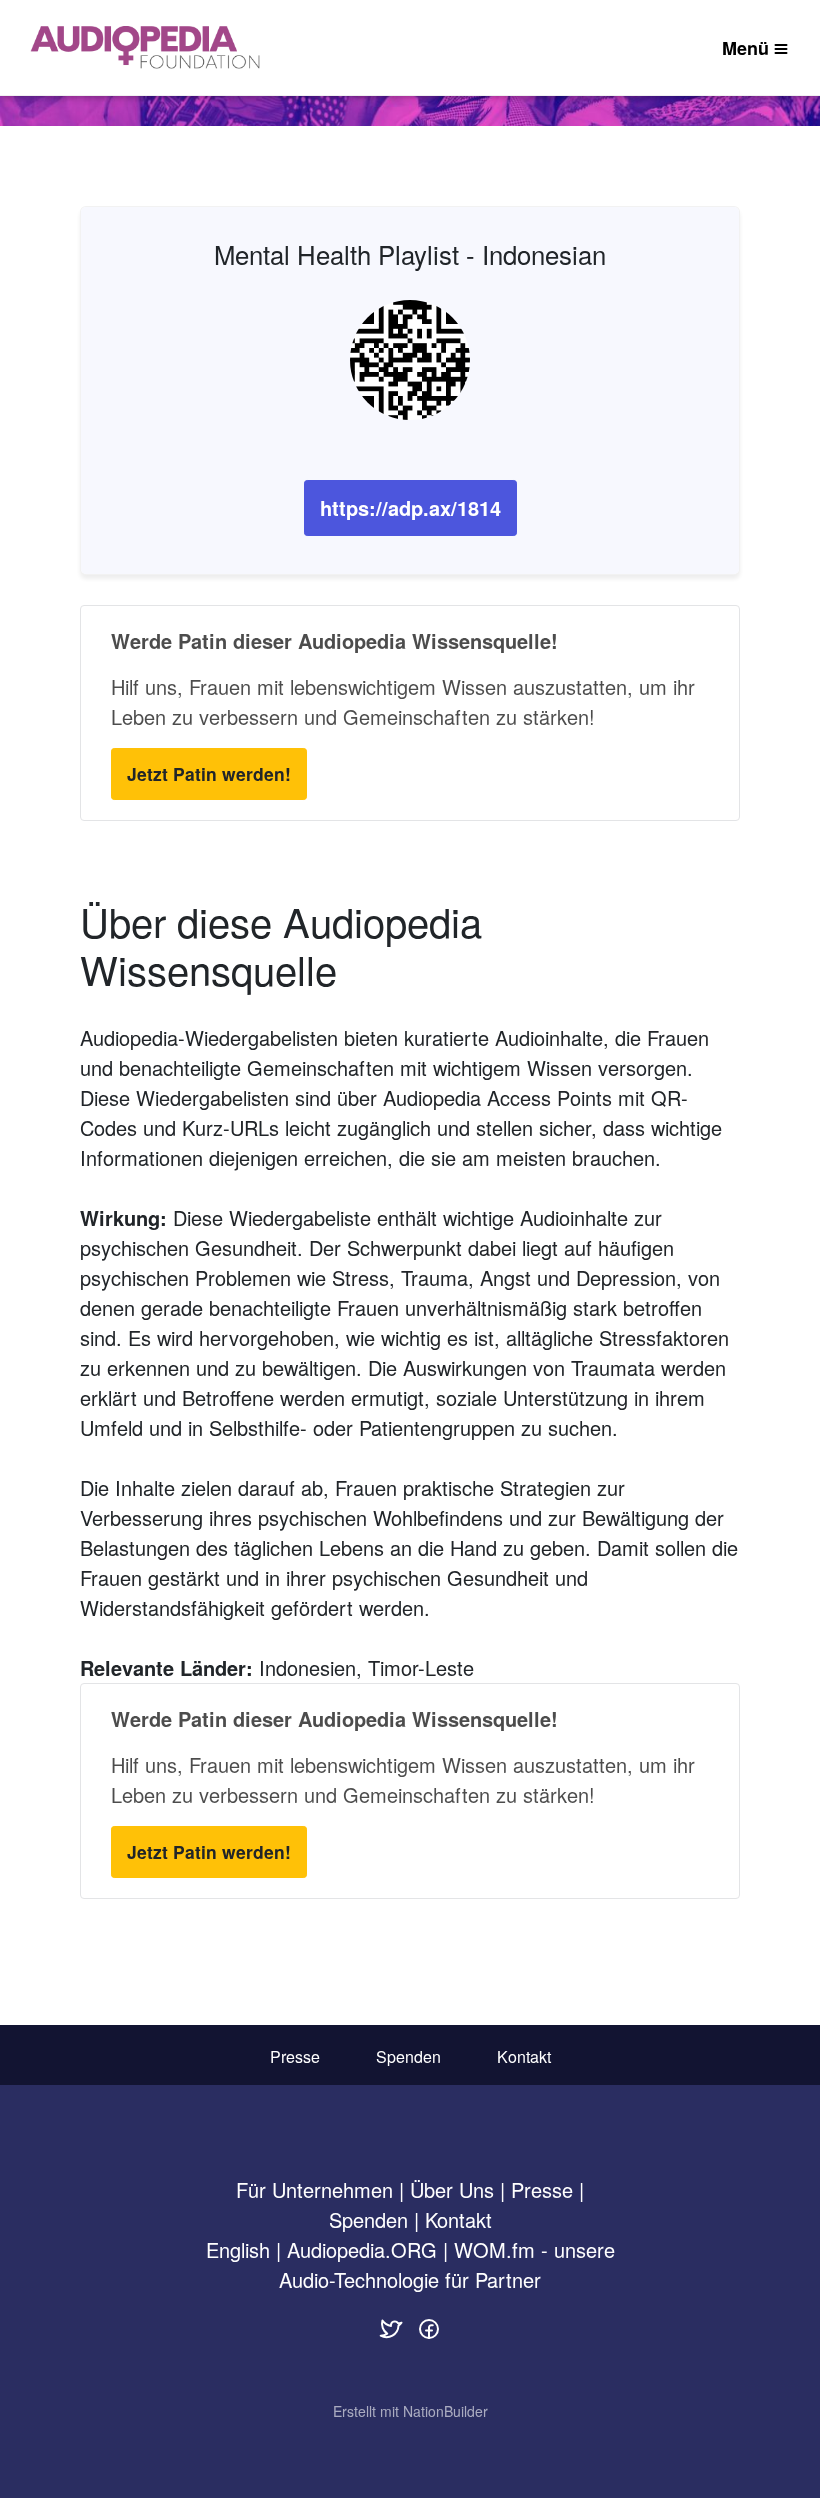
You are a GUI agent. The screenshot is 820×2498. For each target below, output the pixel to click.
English (238, 2249)
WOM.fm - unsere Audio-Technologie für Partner (447, 2264)
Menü (745, 48)
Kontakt (524, 2056)
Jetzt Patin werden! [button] (209, 773)
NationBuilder (445, 2411)
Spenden (408, 2056)
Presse (295, 2056)
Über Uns (452, 2189)
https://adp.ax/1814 (410, 507)
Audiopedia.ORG (362, 2249)
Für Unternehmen (314, 2189)
